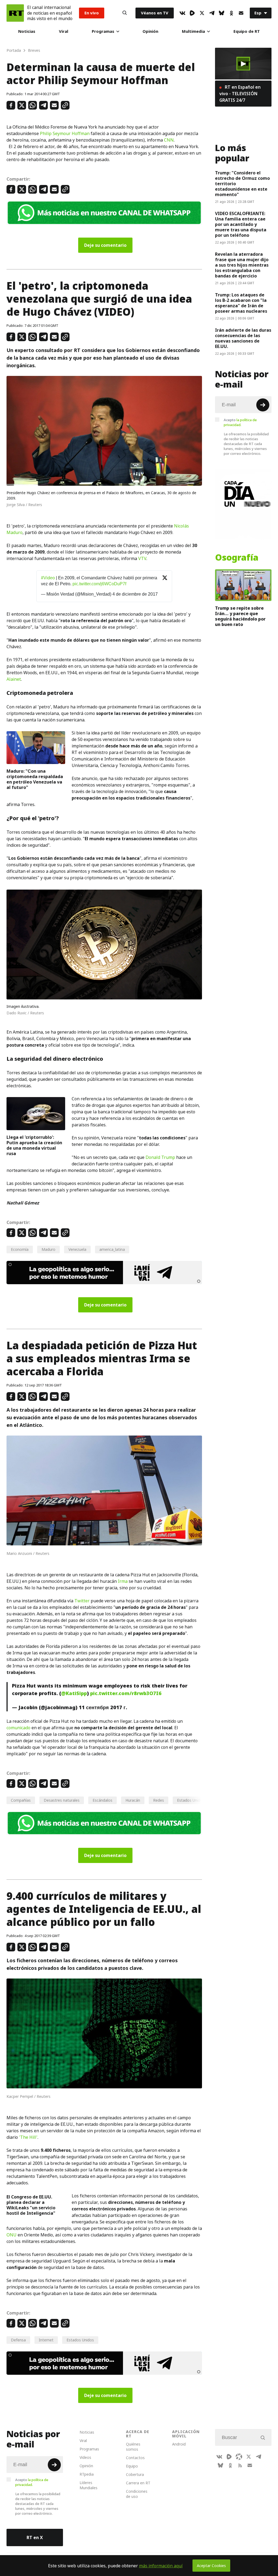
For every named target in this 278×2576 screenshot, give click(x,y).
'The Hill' (28, 2137)
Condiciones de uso (137, 2494)
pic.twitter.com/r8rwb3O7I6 (126, 1693)
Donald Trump (160, 1157)
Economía (20, 1249)
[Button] (125, 13)
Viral (64, 31)
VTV (142, 558)
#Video (48, 578)
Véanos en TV (155, 13)
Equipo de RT (247, 31)
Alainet (14, 679)
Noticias (27, 31)
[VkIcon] (182, 13)
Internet (46, 2340)
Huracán (133, 1800)
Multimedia (193, 31)
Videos (85, 2457)
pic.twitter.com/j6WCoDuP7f (99, 584)
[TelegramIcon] (212, 13)
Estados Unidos (80, 2340)
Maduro (48, 1249)
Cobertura (135, 2474)
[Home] (15, 13)
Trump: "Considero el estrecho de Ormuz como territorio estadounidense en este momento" (242, 184)
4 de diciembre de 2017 (135, 594)
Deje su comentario (105, 245)
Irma (123, 1581)
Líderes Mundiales (89, 2485)
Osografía (237, 558)
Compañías (21, 1800)
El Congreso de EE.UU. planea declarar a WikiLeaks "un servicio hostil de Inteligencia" (31, 2205)
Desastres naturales (62, 1800)
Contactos (135, 2458)
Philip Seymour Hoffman (65, 133)
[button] (243, 64)
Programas (103, 31)
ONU (12, 2235)
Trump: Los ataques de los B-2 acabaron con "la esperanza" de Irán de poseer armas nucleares (241, 303)
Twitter (82, 1601)
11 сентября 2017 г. (103, 1707)
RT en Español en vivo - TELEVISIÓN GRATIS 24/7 (240, 94)
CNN (169, 140)
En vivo (92, 13)
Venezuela (77, 1249)
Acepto (240, 422)
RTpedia (87, 2474)
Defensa (18, 2340)
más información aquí (161, 2566)
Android (179, 2444)
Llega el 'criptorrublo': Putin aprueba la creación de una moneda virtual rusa (34, 1145)
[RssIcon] (240, 2465)
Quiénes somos (133, 2447)
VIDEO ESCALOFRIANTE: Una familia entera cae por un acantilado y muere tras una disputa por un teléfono (241, 224)
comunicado (18, 1728)
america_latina (112, 1249)
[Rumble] (192, 13)
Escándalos (102, 1800)
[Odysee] (239, 2457)
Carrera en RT (138, 2483)
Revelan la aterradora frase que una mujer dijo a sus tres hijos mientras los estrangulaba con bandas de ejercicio (242, 265)
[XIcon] (202, 13)
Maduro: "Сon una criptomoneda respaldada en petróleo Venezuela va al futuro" (35, 779)
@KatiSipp (74, 1693)
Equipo (132, 2466)
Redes (159, 1800)
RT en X (35, 2537)
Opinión (150, 31)
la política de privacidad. (240, 422)
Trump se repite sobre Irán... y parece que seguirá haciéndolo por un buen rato (240, 616)
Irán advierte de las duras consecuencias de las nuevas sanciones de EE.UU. (243, 338)
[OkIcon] (231, 13)
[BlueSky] (222, 13)
